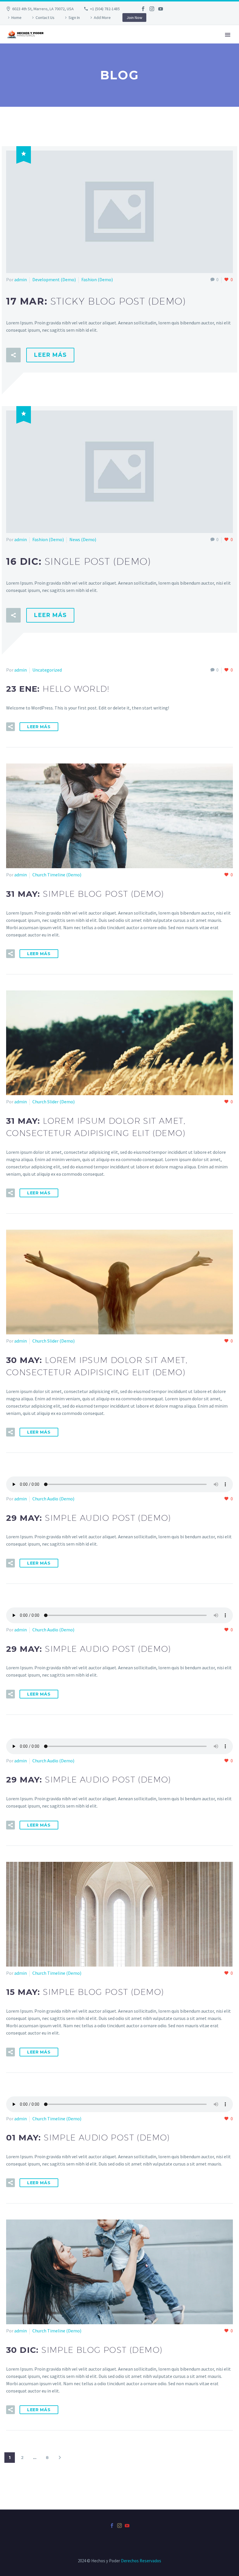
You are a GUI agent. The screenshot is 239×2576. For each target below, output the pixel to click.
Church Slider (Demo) (53, 1102)
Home (16, 18)
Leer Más (50, 355)
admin (21, 279)
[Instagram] (152, 9)
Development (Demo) (54, 279)
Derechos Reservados (141, 2561)
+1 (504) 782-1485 (105, 9)
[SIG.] (60, 2458)
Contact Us (45, 18)
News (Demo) (83, 539)
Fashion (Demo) (97, 279)
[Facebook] (143, 9)
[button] (13, 355)
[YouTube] (161, 9)
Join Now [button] (134, 18)
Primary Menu (228, 35)
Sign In (74, 18)
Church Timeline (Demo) (57, 875)
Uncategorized (47, 670)
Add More (102, 18)
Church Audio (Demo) (53, 1499)
